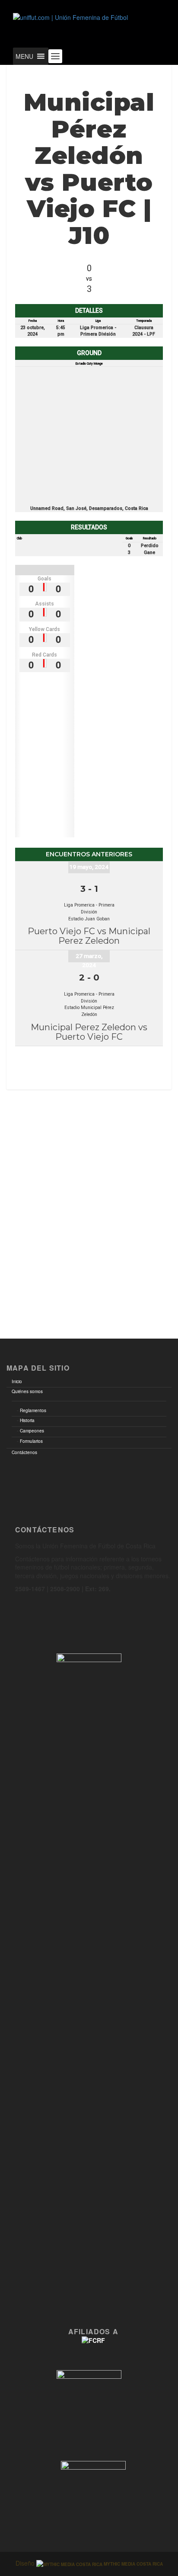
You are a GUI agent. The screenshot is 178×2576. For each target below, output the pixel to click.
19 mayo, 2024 (89, 867)
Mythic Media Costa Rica (133, 2564)
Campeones (32, 1431)
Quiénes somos (27, 1391)
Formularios (31, 1441)
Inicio (17, 1381)
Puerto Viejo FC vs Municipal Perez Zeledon (89, 936)
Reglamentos (33, 1410)
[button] (24, 56)
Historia (27, 1420)
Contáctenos (24, 1452)
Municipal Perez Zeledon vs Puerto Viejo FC (89, 1032)
